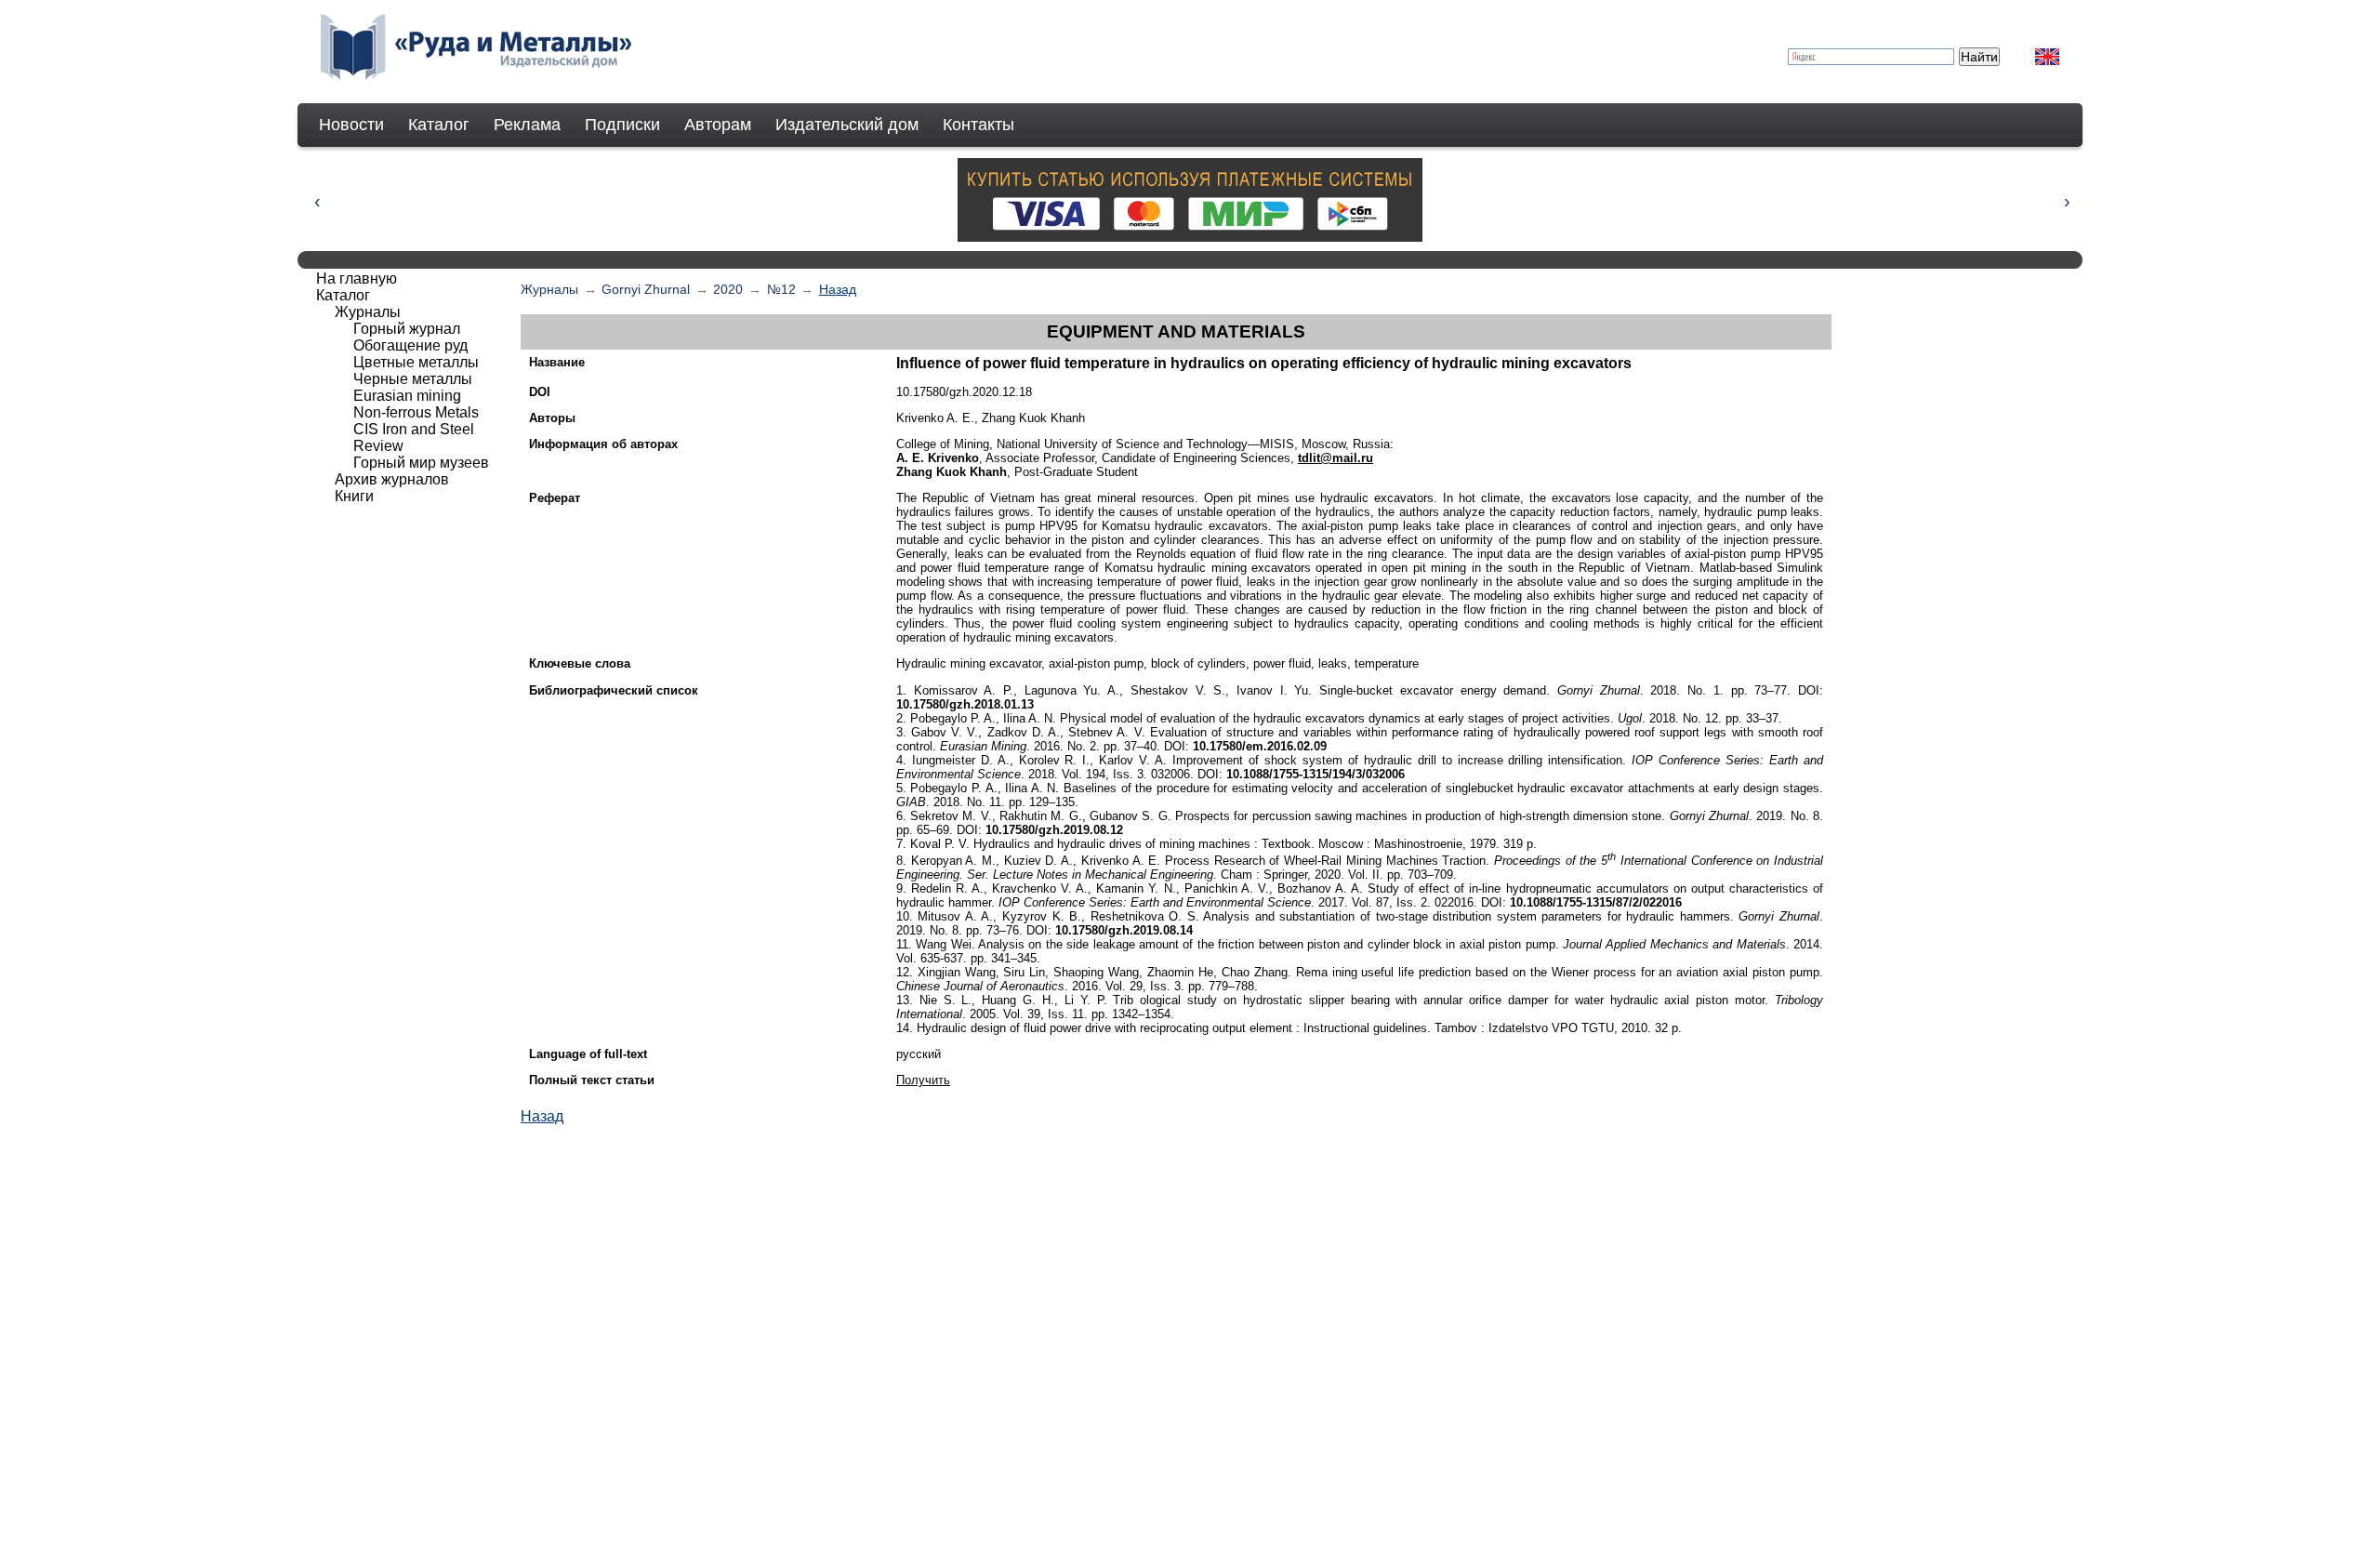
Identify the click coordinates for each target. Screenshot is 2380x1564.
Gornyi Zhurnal (646, 289)
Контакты (978, 125)
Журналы (549, 289)
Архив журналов (392, 479)
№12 (781, 289)
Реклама (527, 125)
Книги (354, 496)
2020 (728, 289)
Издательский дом (847, 125)
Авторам (718, 125)
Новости (351, 125)
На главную (357, 278)
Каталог (439, 125)
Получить (923, 1080)
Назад (838, 289)
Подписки (622, 125)
